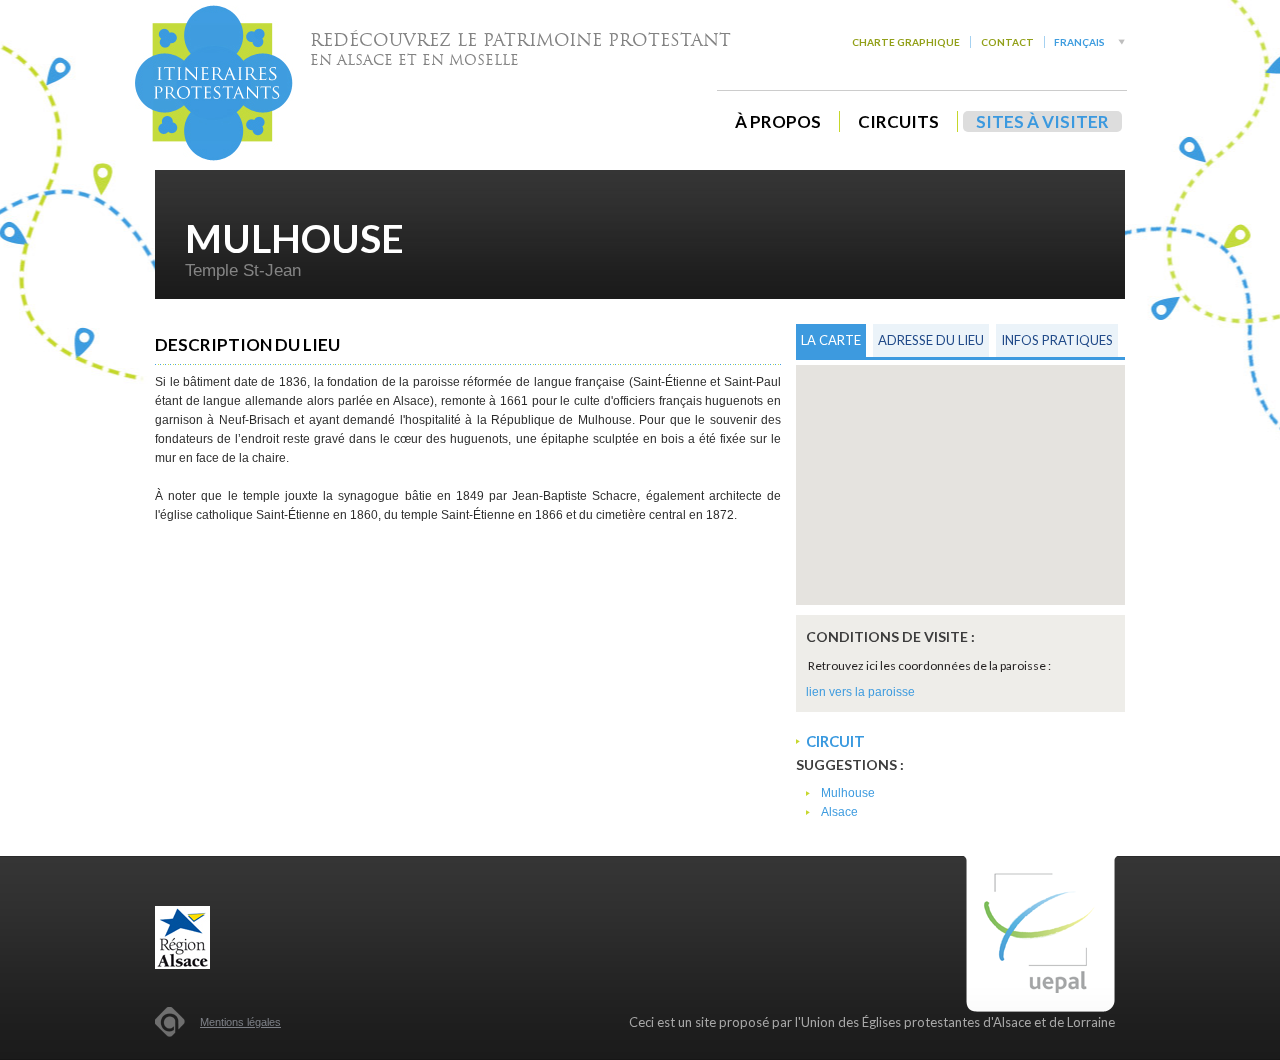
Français (1079, 42)
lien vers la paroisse (860, 692)
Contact (1007, 42)
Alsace (839, 812)
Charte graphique (906, 42)
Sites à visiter (1042, 121)
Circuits (898, 121)
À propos (778, 121)
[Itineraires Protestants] (214, 83)
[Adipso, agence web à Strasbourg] (170, 1022)
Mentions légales (240, 1022)
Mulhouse (848, 793)
